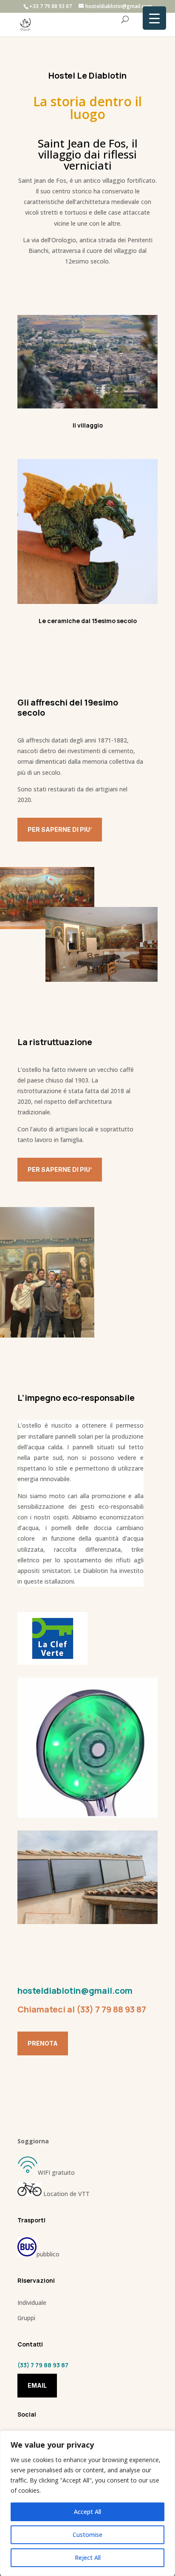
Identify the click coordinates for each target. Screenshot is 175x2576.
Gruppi (26, 2318)
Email (37, 2385)
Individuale (32, 2303)
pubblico (48, 2254)
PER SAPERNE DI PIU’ (60, 829)
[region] (87, 2503)
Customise (87, 2535)
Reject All (88, 2558)
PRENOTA (43, 2043)
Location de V (62, 2194)
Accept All (87, 2512)
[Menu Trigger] (154, 18)
